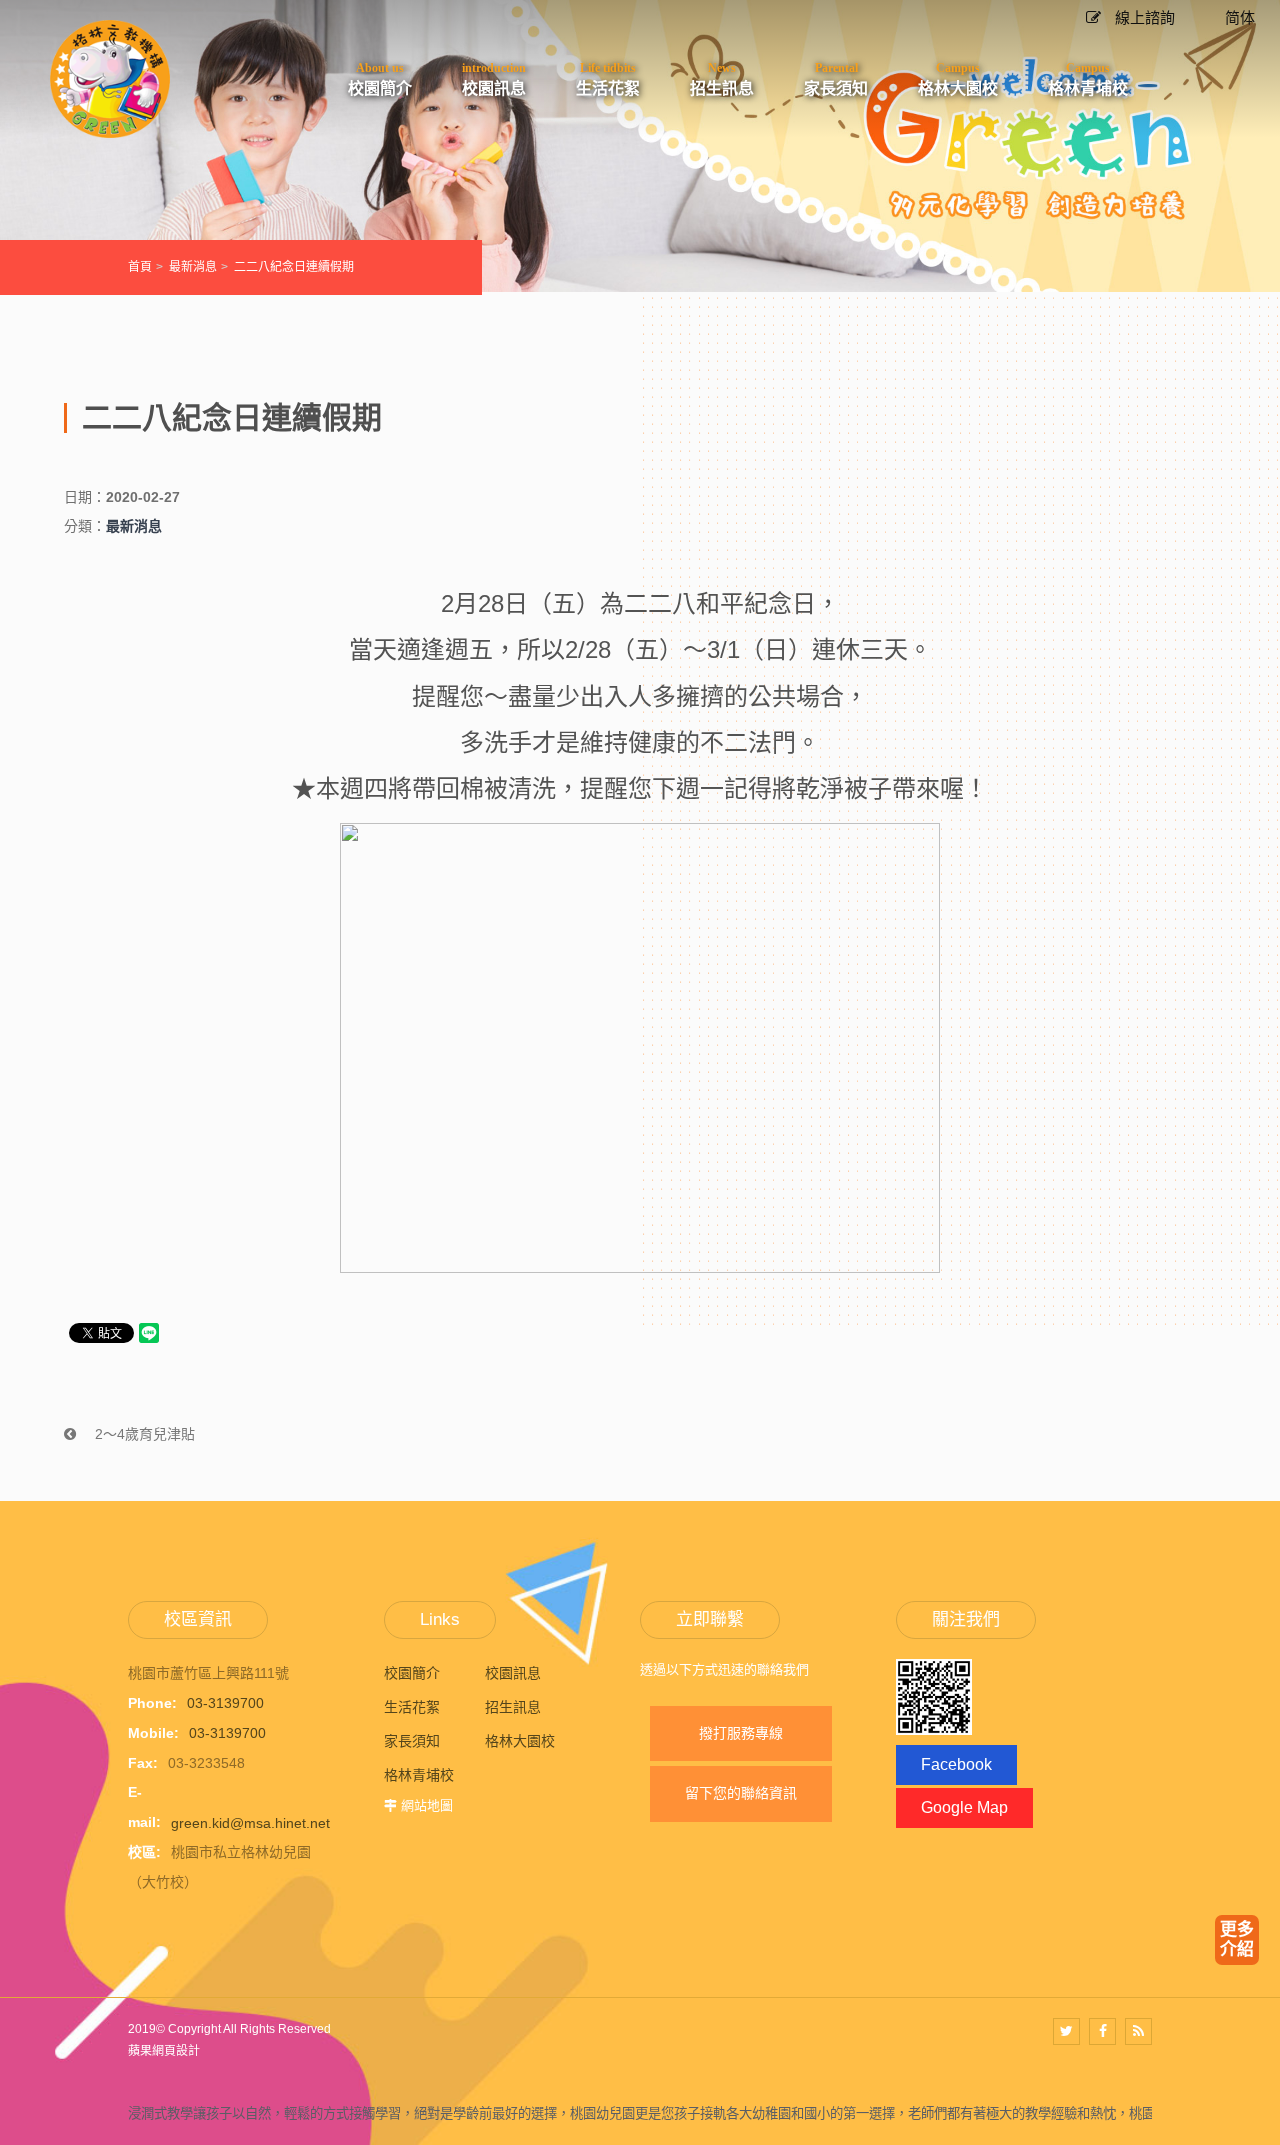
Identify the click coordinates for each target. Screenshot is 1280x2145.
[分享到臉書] (1102, 2031)
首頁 (140, 267)
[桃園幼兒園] (640, 144)
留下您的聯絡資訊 (741, 1793)
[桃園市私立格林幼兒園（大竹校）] (110, 79)
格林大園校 (520, 1741)
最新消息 (193, 267)
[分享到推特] (1066, 2031)
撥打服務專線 (741, 1733)
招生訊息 (513, 1707)
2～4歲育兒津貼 (143, 1434)
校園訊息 (513, 1673)
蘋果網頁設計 (164, 2051)
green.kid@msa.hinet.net (250, 1822)
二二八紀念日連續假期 (294, 267)
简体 (1240, 17)
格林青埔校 (419, 1775)
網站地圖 (427, 1805)
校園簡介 (412, 1673)
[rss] (1138, 2031)
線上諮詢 (1143, 17)
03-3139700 (225, 1703)
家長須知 (412, 1741)
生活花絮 (412, 1707)
